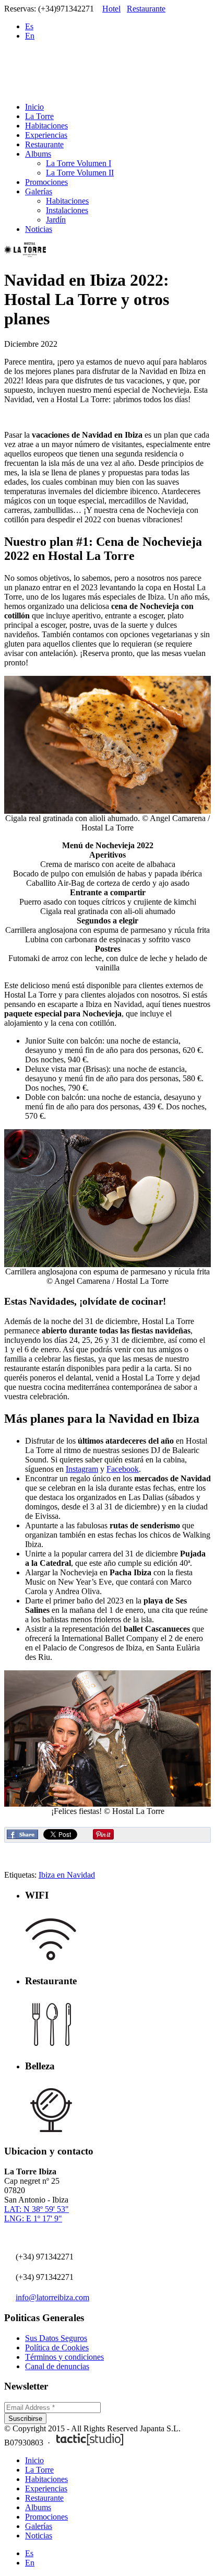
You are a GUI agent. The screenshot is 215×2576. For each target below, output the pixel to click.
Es (29, 26)
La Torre (39, 116)
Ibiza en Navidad (67, 1875)
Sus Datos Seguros (56, 2338)
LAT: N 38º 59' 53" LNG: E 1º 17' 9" (37, 2214)
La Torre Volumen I (79, 163)
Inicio (34, 107)
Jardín (56, 220)
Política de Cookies (57, 2347)
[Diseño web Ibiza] (90, 2443)
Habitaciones (46, 126)
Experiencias (46, 135)
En (30, 36)
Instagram (82, 1469)
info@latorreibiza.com (52, 2297)
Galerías (39, 191)
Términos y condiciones (64, 2357)
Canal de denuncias (57, 2366)
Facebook (123, 1469)
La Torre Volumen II (80, 173)
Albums (38, 154)
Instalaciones (67, 210)
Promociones (46, 182)
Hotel (111, 9)
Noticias (39, 229)
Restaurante (146, 9)
